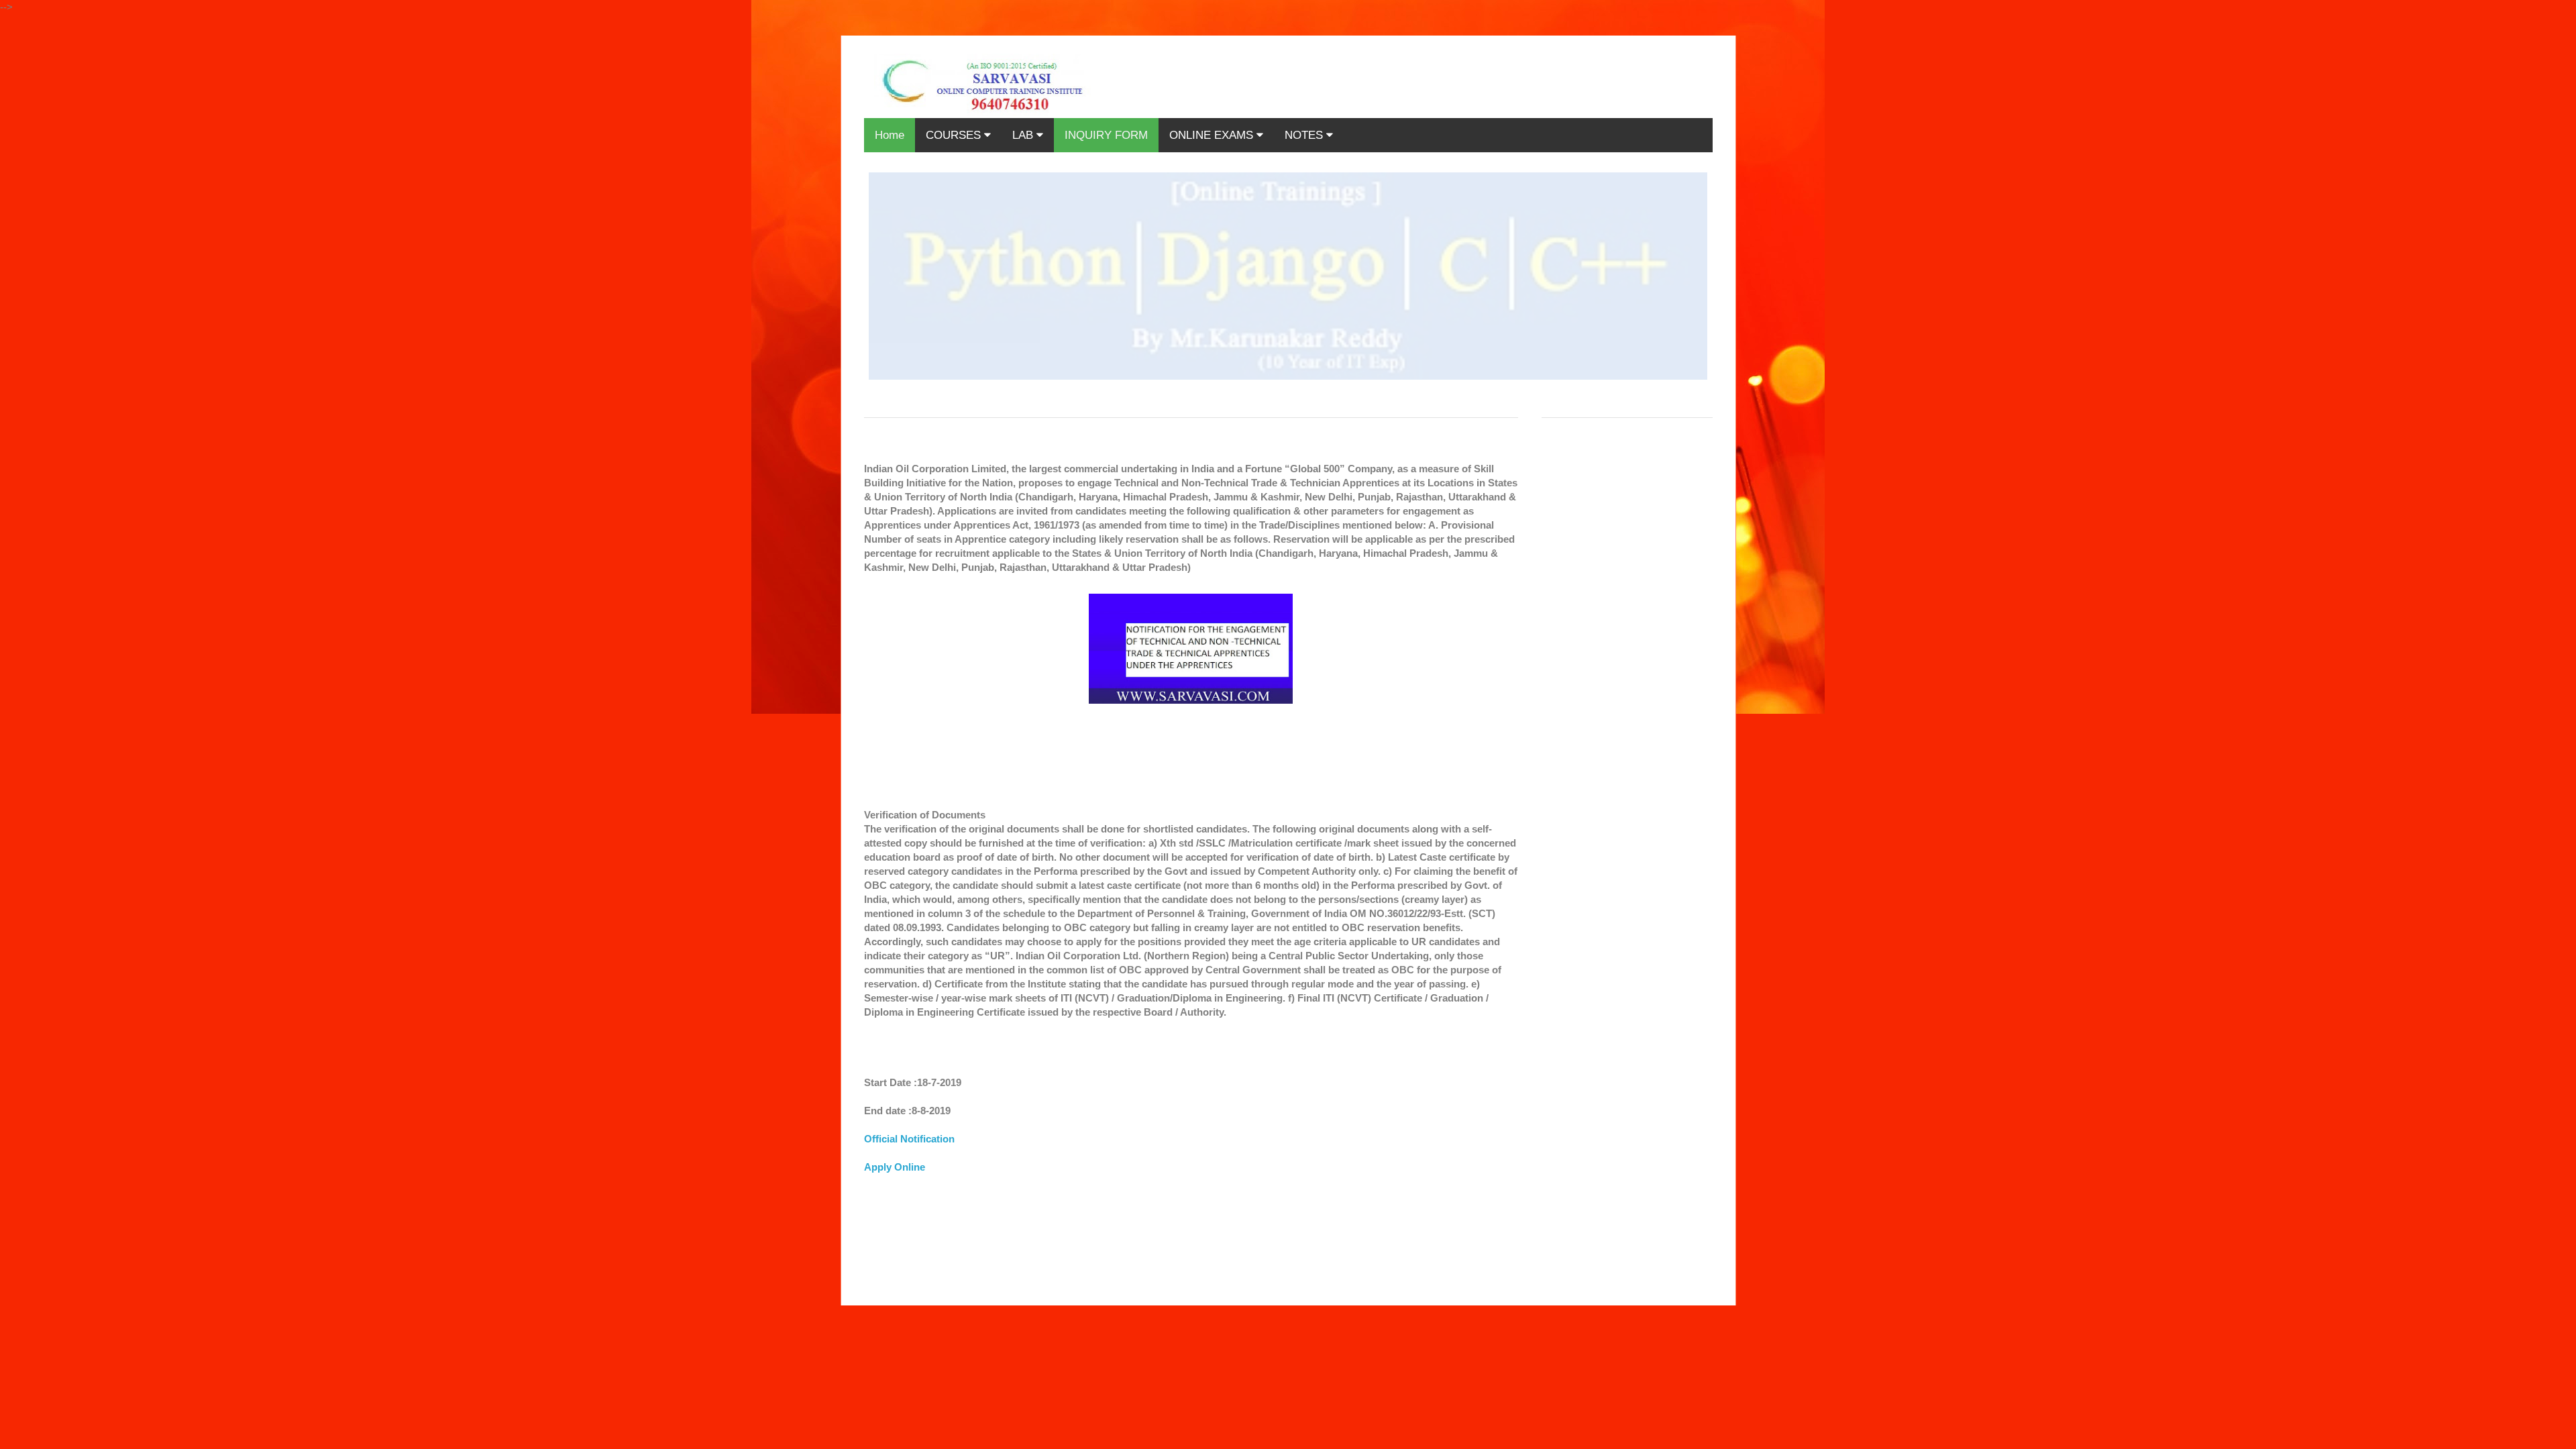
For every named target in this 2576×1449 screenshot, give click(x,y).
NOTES (1305, 135)
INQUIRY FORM (1106, 135)
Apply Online (895, 1167)
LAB (1024, 135)
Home (890, 135)
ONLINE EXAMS (1213, 135)
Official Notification (909, 1139)
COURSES (955, 135)
